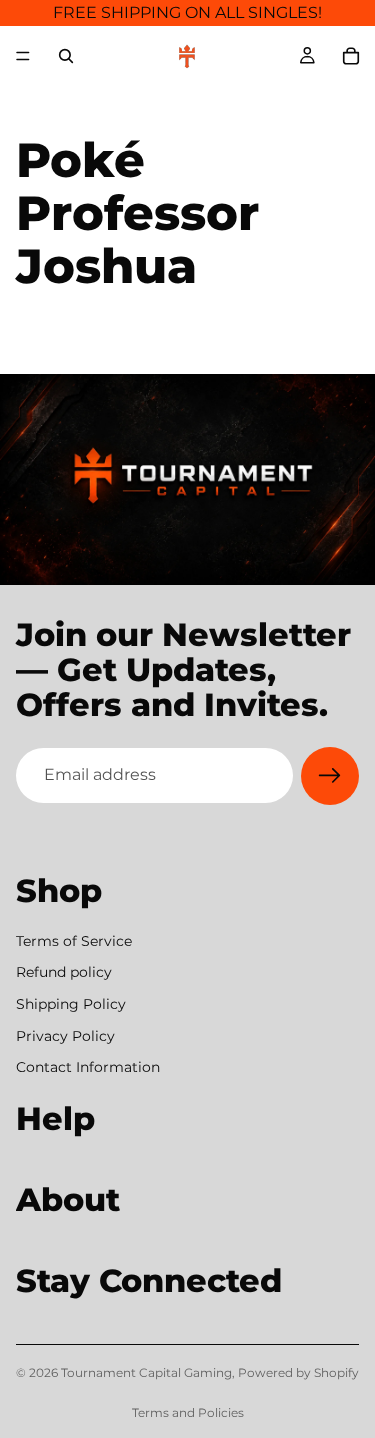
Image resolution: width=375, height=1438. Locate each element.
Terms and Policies (188, 1412)
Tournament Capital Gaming (146, 1372)
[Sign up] (330, 776)
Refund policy (64, 972)
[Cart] (351, 56)
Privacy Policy (65, 1035)
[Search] (66, 56)
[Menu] (23, 56)
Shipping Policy (71, 1004)
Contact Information (88, 1067)
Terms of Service (74, 940)
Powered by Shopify (298, 1372)
